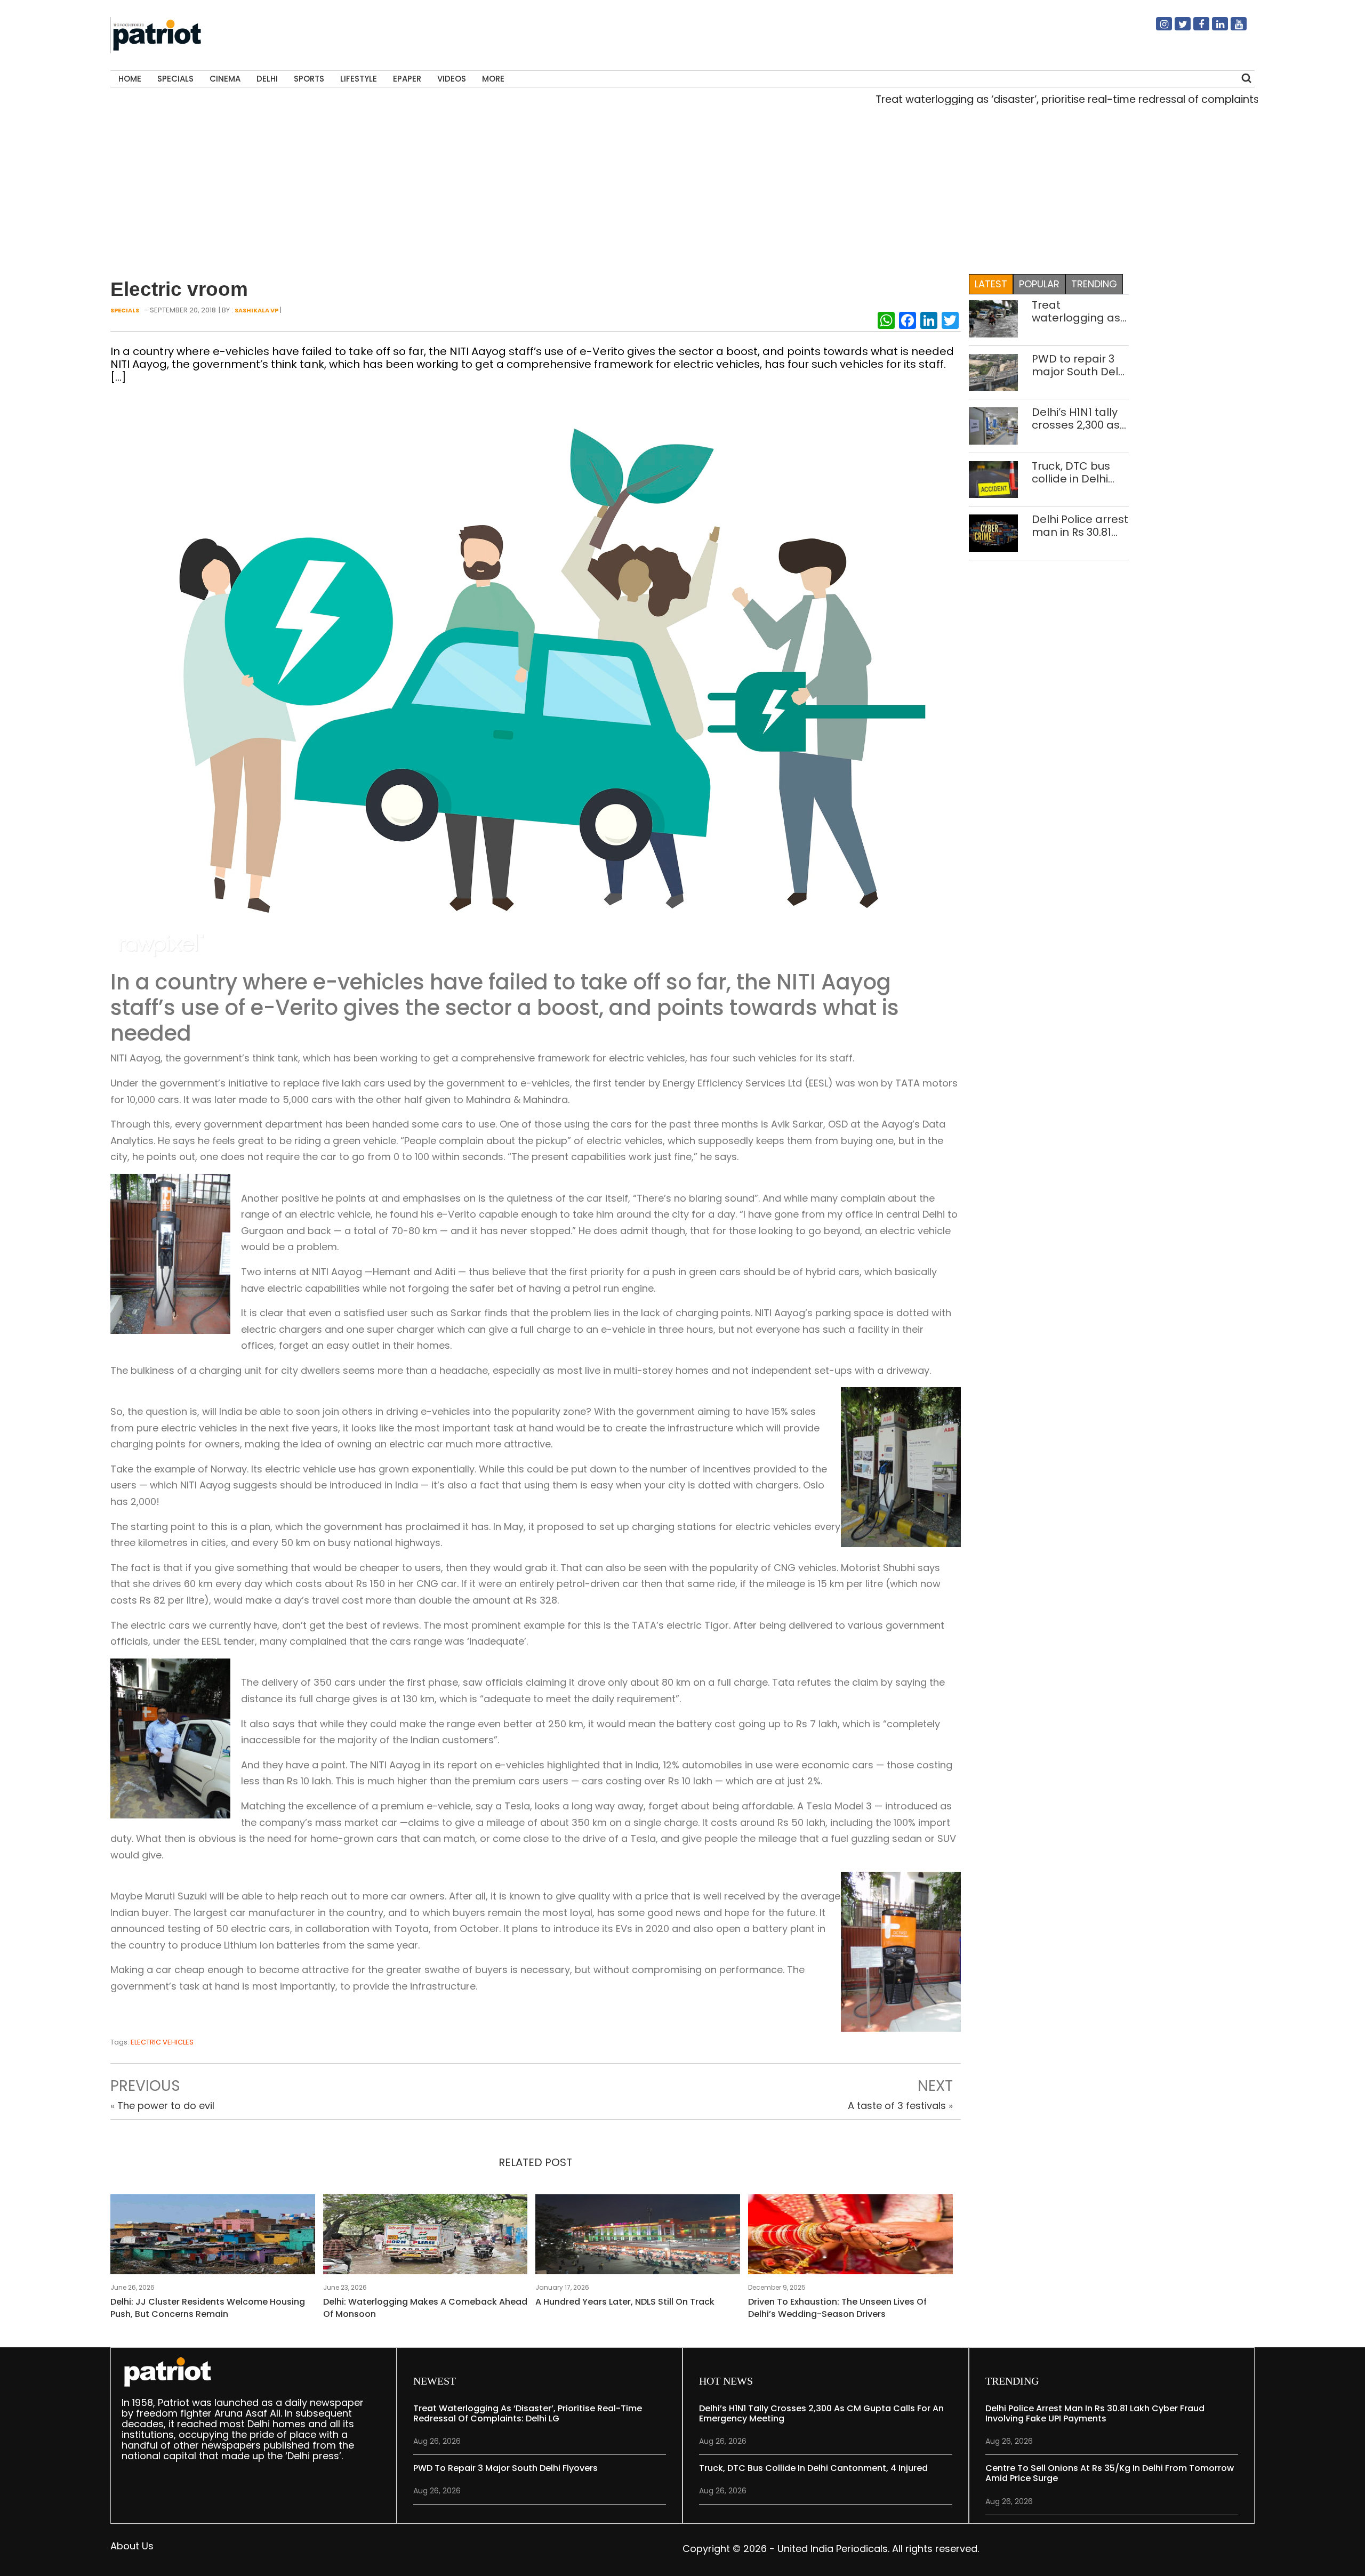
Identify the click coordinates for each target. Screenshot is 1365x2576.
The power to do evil (166, 2106)
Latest (991, 284)
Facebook (1195, 28)
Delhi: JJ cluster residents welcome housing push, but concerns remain (208, 2308)
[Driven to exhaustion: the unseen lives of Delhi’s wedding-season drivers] (850, 2237)
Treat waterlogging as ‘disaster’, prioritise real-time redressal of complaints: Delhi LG (1012, 99)
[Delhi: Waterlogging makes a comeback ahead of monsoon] (425, 2237)
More (493, 79)
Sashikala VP (256, 310)
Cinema (225, 79)
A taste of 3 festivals (897, 2106)
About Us (132, 2546)
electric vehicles (162, 2042)
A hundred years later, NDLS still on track (625, 2302)
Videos (452, 79)
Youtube (1232, 28)
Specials (175, 79)
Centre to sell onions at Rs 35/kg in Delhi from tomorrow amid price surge (1110, 2473)
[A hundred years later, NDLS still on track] (638, 2237)
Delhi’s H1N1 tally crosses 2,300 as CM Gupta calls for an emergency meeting (1076, 418)
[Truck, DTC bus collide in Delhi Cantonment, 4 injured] (994, 479)
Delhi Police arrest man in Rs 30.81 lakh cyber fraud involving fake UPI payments (1080, 526)
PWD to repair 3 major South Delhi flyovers (1079, 365)
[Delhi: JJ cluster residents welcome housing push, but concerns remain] (213, 2237)
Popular (1039, 284)
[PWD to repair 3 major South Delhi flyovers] (994, 371)
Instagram (1158, 28)
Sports (309, 79)
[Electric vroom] (536, 680)
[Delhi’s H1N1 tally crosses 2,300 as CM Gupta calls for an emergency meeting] (994, 425)
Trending (1094, 284)
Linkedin (1214, 28)
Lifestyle (359, 79)
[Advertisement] (679, 187)
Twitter (1176, 28)
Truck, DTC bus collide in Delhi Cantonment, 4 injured (1073, 472)
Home (130, 79)
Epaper (407, 79)
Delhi (267, 79)
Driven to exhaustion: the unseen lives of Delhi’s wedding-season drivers (837, 2308)
